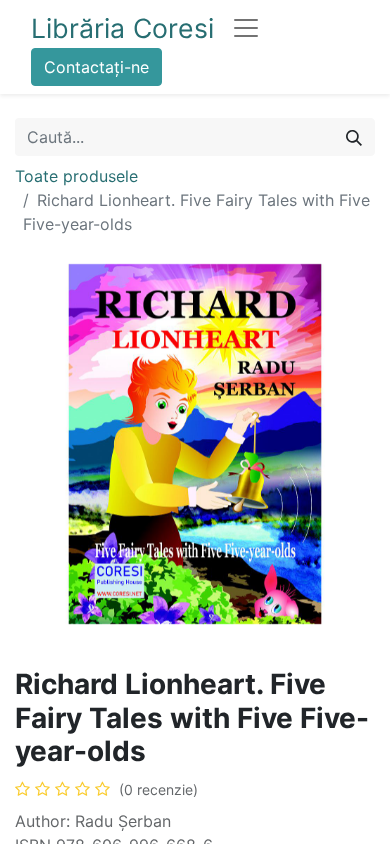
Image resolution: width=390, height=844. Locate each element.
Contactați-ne (96, 67)
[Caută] (354, 137)
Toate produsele (76, 176)
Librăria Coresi (122, 28)
